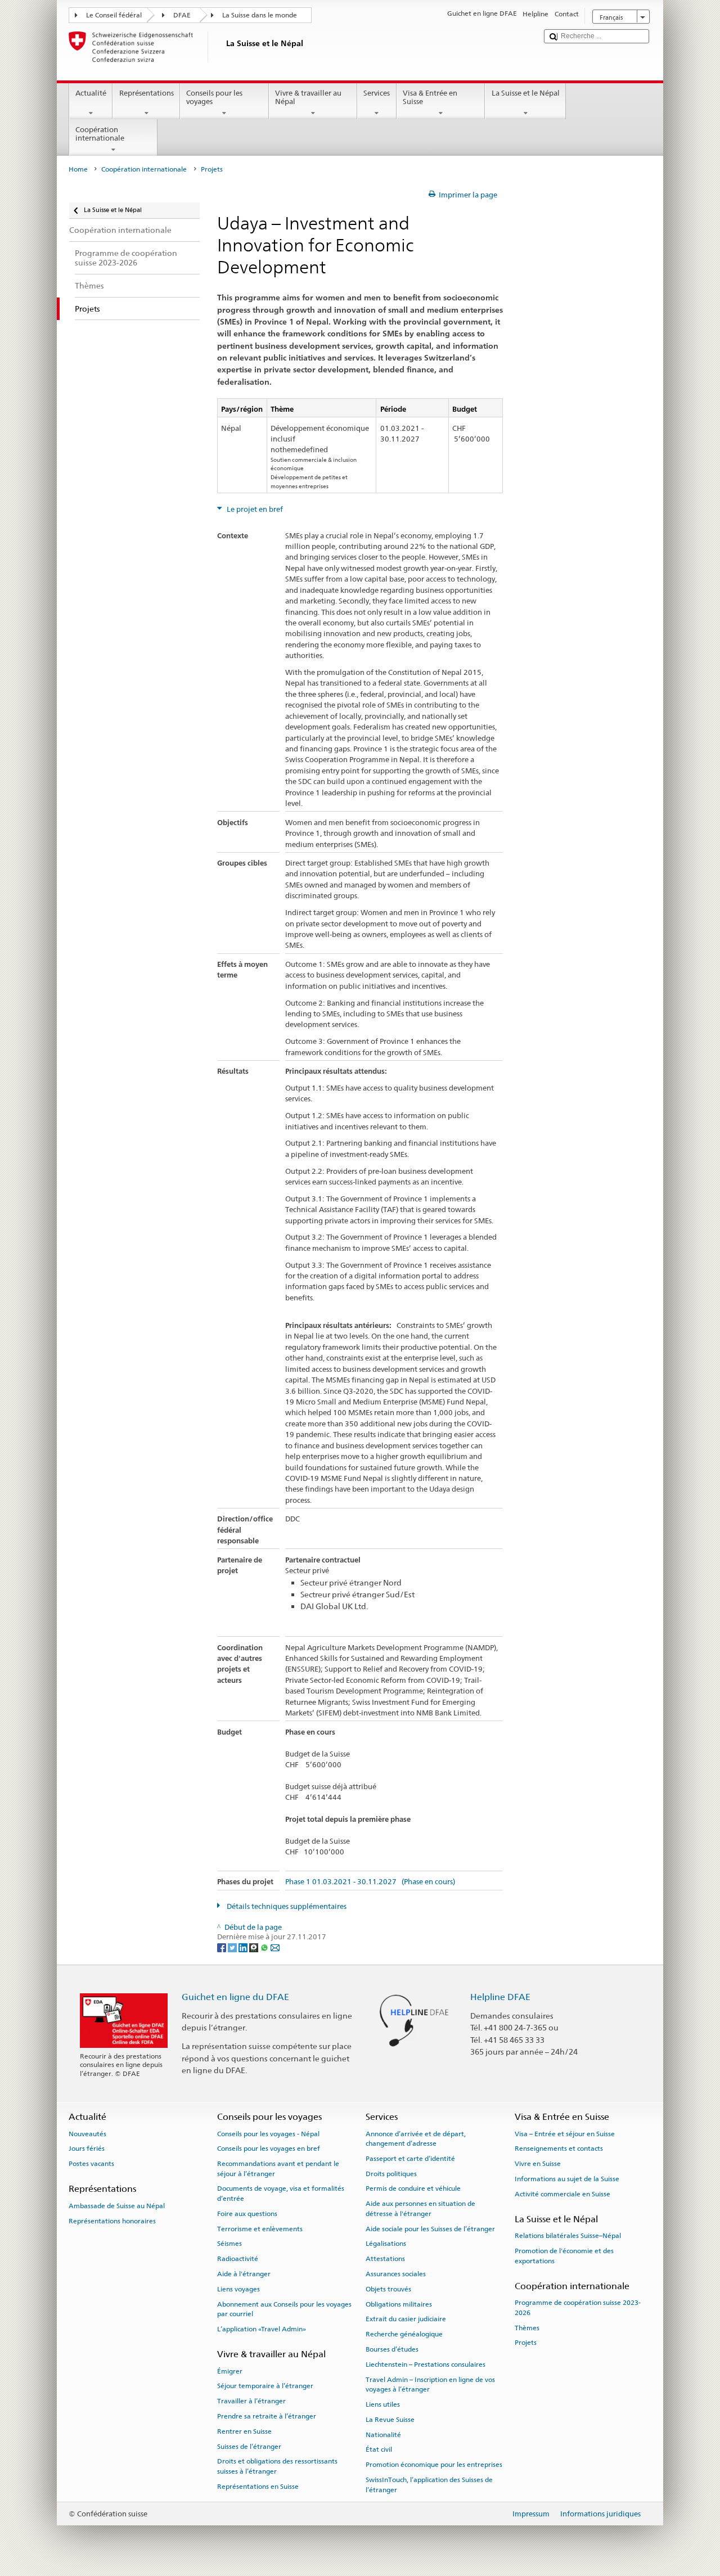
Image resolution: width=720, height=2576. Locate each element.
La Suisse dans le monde (260, 15)
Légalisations (386, 2244)
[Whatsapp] (265, 1947)
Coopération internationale (100, 134)
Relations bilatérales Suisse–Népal (568, 2236)
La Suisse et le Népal (526, 93)
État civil (379, 2449)
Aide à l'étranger (244, 2274)
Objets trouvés (388, 2289)
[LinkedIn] (244, 1947)
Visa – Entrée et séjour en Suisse (565, 2133)
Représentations (147, 93)
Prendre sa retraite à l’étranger (267, 2416)
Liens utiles (383, 2404)
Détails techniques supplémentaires (286, 1906)
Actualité (91, 93)
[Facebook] (222, 1947)
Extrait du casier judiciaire (406, 2319)
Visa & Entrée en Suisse (430, 98)
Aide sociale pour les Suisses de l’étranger (430, 2228)
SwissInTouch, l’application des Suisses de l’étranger (429, 2485)
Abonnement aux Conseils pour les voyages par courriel (284, 2309)
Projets (526, 2343)
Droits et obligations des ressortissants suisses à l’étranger (277, 2466)
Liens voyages (238, 2289)
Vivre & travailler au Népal (308, 98)
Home (78, 169)
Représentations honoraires (112, 2221)
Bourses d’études (392, 2349)
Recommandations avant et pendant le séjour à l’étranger (278, 2169)
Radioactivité (238, 2259)
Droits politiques (391, 2174)
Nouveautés (87, 2133)
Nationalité (383, 2434)
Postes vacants (91, 2164)
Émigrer (230, 2371)
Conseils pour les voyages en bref (269, 2149)
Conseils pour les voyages (214, 98)
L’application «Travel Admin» (262, 2329)
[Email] (275, 1947)
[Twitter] (233, 1947)
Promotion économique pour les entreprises (434, 2465)
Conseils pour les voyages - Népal (268, 2133)
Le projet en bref (254, 509)
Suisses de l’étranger (249, 2446)
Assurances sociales (396, 2274)
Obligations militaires (399, 2304)
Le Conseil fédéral (114, 15)
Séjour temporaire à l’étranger (265, 2386)
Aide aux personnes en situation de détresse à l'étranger (420, 2208)
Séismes (229, 2244)
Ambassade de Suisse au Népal (117, 2206)
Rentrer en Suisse (244, 2431)
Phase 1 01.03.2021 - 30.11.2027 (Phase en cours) (370, 1882)
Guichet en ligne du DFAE (235, 1997)
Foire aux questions (247, 2214)
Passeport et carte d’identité (410, 2159)
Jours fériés (87, 2149)
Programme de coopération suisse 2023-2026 (578, 2307)
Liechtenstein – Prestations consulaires (426, 2365)
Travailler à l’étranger (251, 2401)
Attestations (385, 2259)
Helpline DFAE (500, 1997)
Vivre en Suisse (538, 2164)
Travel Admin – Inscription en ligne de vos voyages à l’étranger (430, 2384)
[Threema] (255, 1947)
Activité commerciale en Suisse (562, 2194)
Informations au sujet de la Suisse (567, 2179)
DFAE (182, 15)
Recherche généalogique (404, 2334)
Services (377, 93)
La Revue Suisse (390, 2420)
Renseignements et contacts (559, 2149)
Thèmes (527, 2327)
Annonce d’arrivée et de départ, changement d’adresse (416, 2138)
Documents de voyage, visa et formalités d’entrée (281, 2193)
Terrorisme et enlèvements (260, 2228)
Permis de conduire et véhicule (413, 2188)
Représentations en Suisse (258, 2487)
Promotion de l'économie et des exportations (564, 2256)
